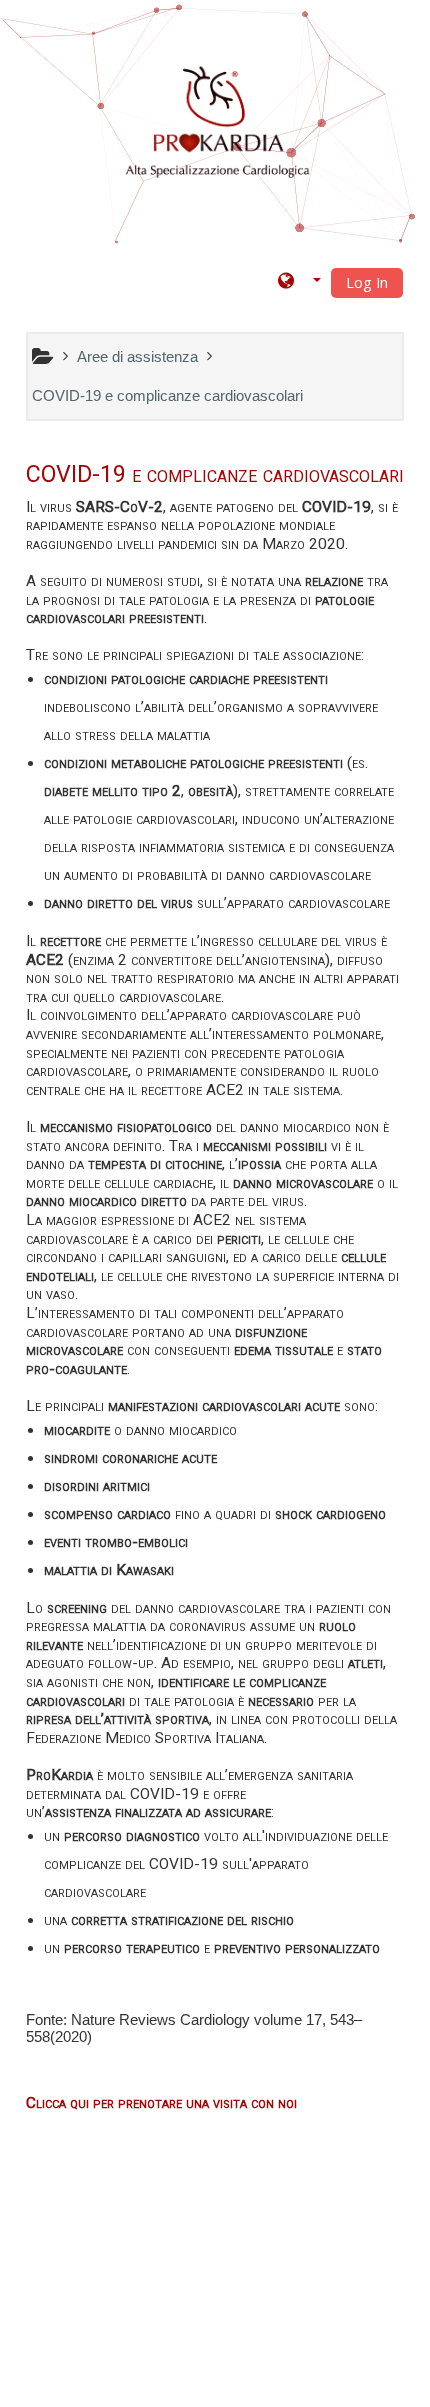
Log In (367, 282)
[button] (299, 282)
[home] (219, 123)
